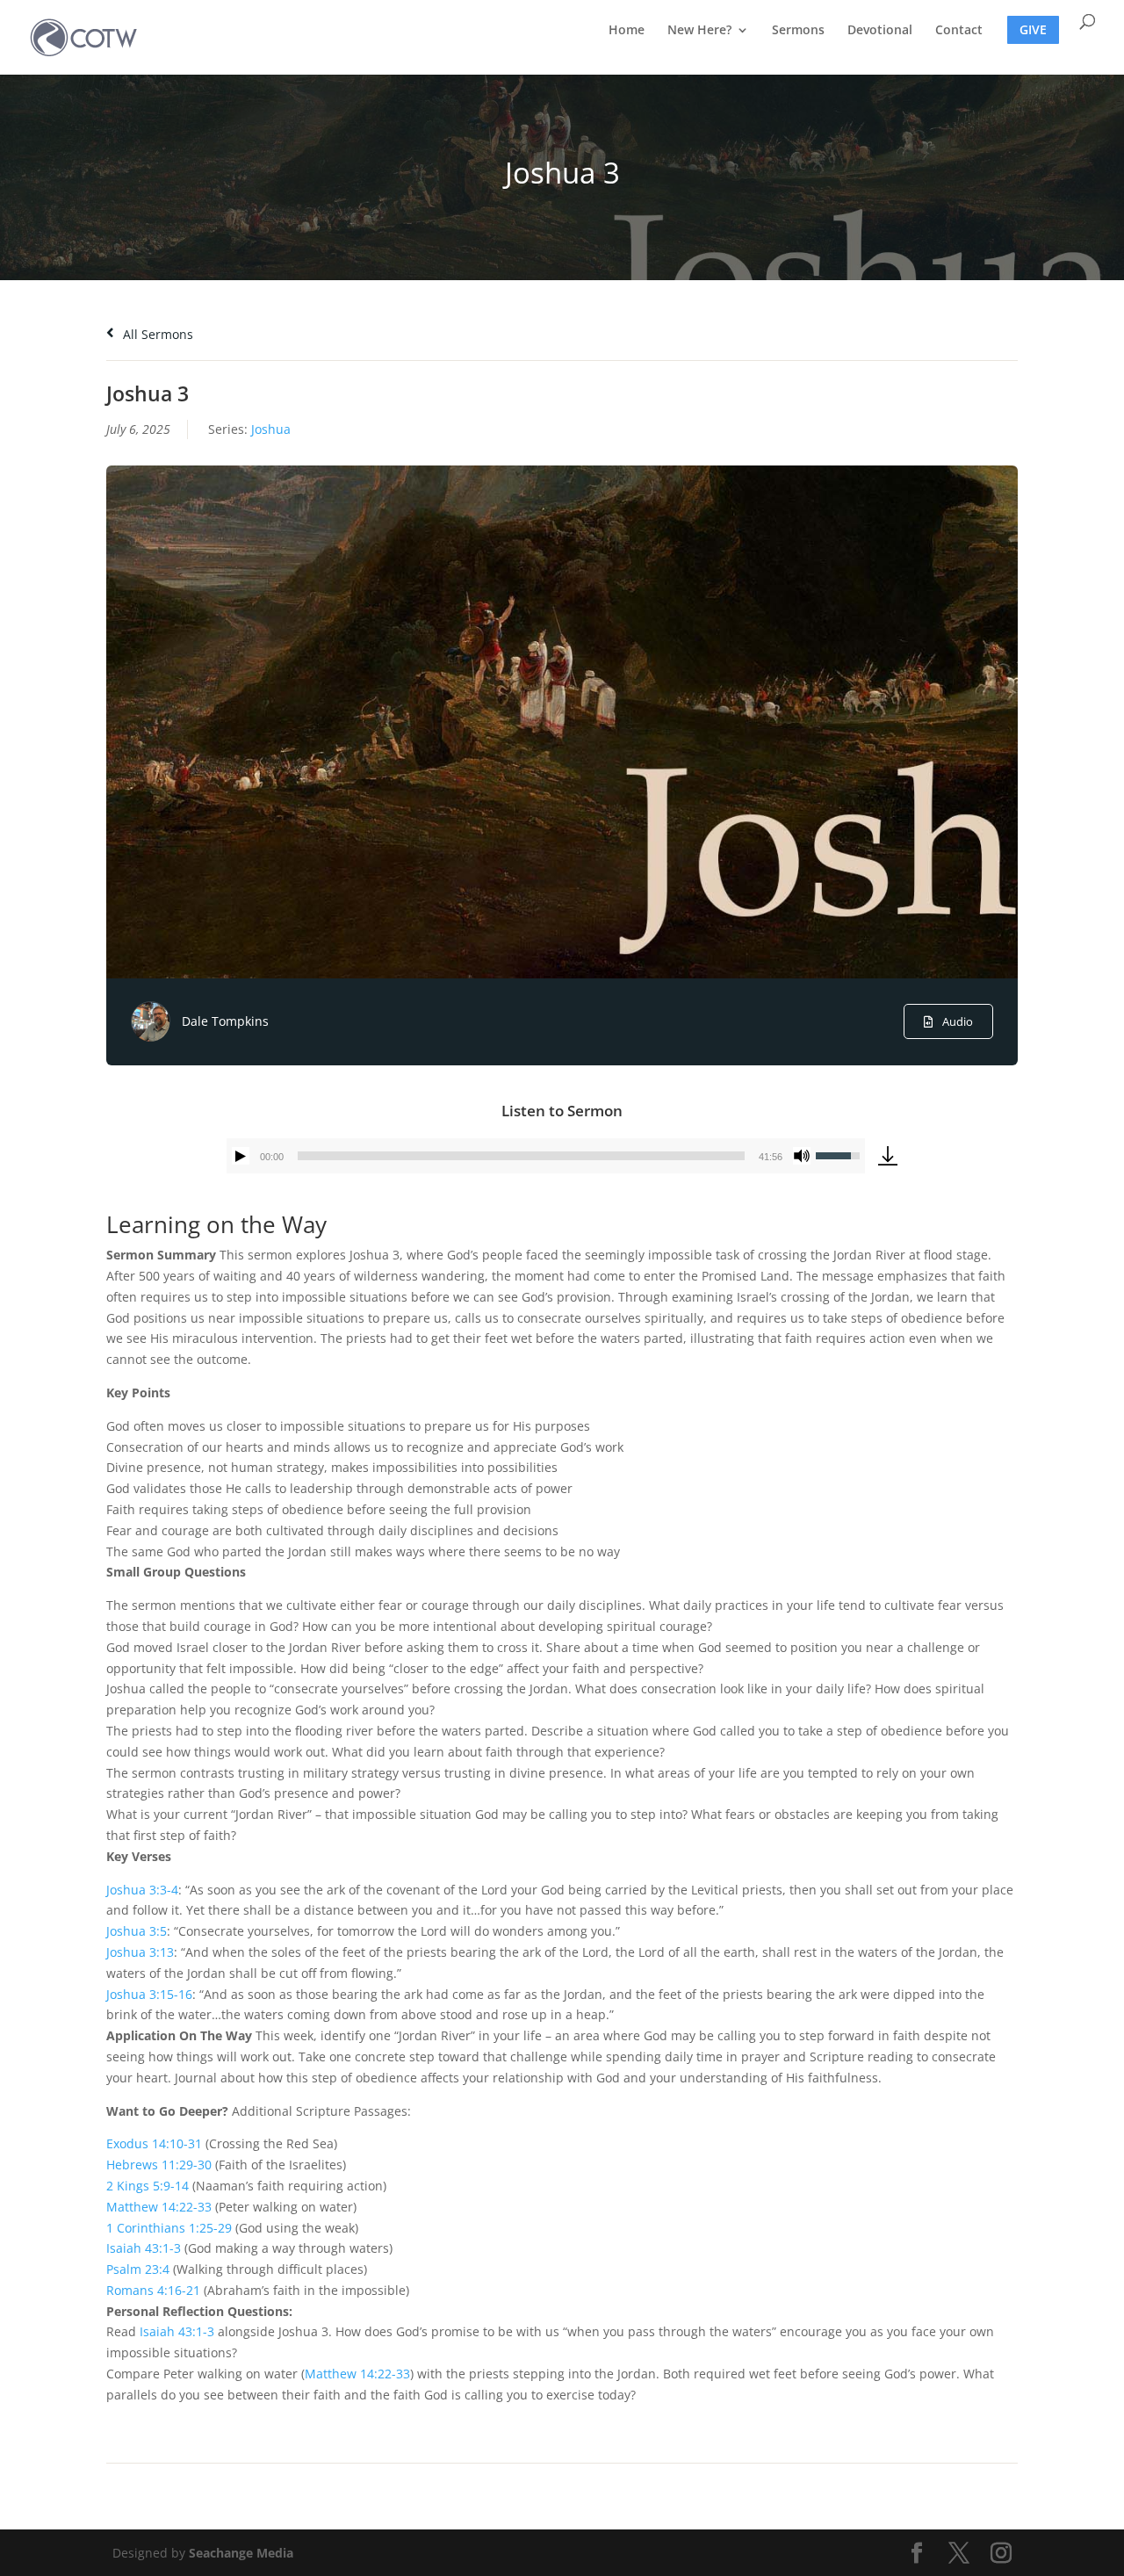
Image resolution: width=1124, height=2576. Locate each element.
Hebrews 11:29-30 (159, 2165)
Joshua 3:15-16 (149, 1994)
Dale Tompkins (225, 1021)
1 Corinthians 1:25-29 (169, 2228)
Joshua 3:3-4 (142, 1890)
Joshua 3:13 (140, 1952)
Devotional (880, 31)
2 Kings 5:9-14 (148, 2186)
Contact (959, 31)
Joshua (271, 429)
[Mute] (802, 1156)
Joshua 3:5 (137, 1931)
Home (627, 31)
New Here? (699, 31)
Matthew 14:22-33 (159, 2207)
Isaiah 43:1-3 (144, 2248)
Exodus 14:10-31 (154, 2143)
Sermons (798, 31)
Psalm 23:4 (138, 2269)
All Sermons (156, 334)
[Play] (241, 1156)
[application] (546, 1156)
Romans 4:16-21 (153, 2290)
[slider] (521, 1156)
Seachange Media (241, 2553)
